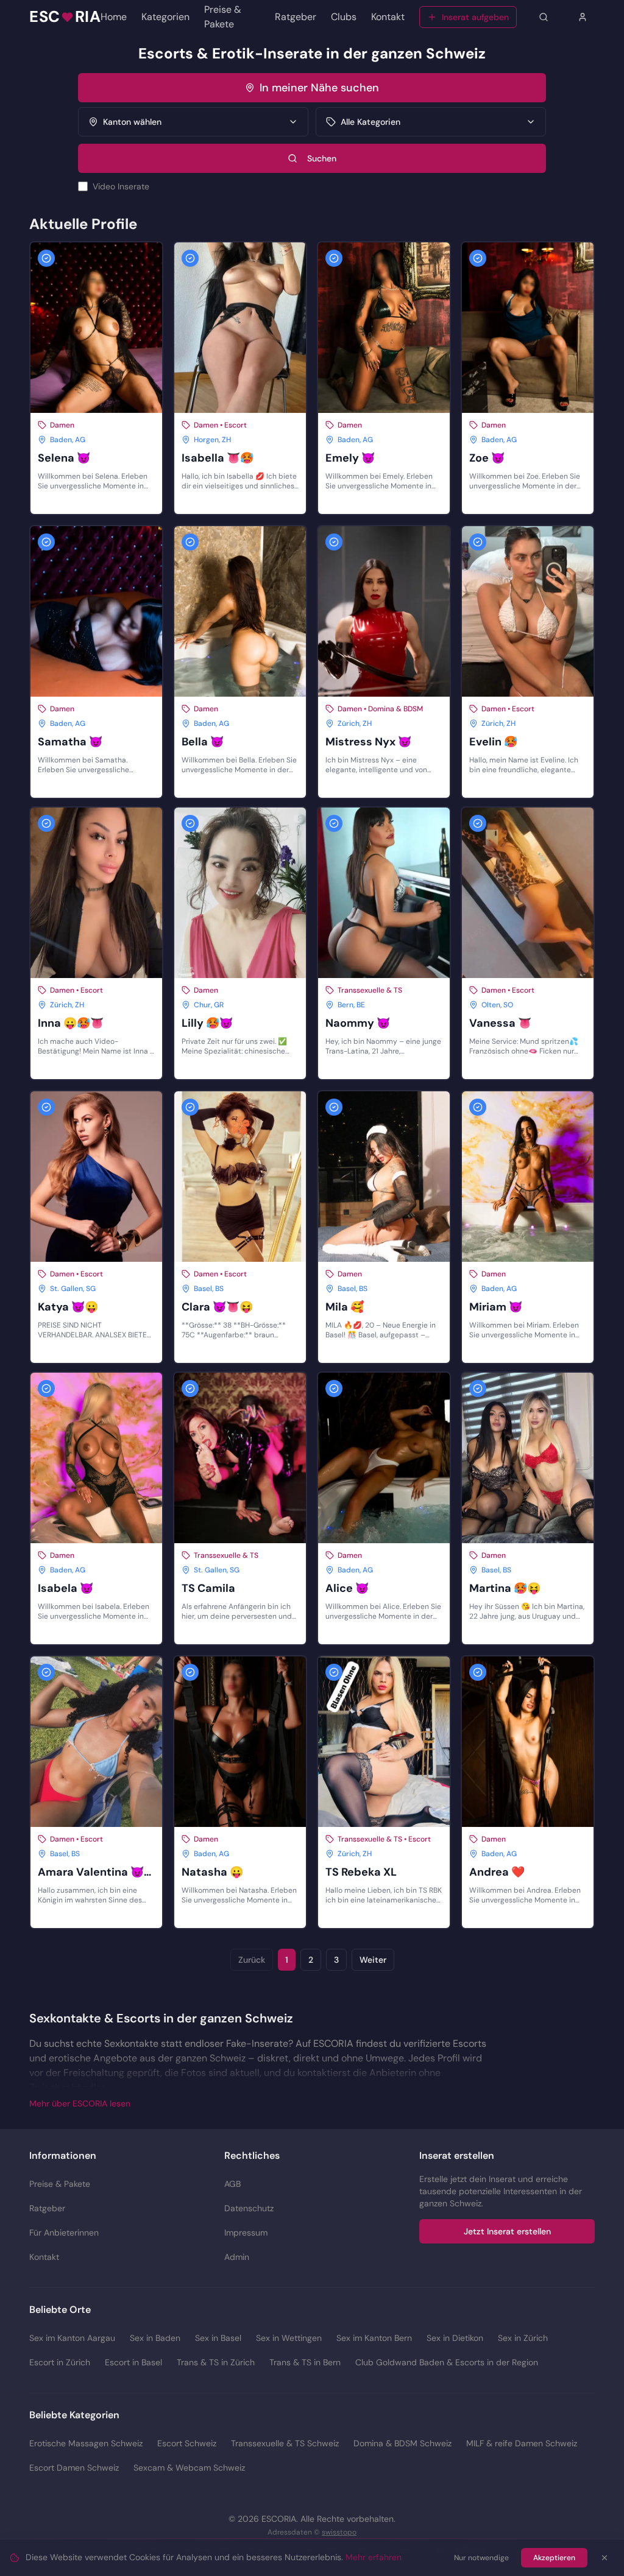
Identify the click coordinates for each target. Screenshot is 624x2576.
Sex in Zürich (523, 2338)
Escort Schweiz (187, 2443)
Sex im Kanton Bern (374, 2338)
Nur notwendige (481, 2558)
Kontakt (388, 17)
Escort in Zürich (60, 2362)
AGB (232, 2184)
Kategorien (165, 17)
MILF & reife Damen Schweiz (522, 2443)
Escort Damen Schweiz (74, 2468)
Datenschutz (249, 2208)
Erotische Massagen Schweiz (86, 2443)
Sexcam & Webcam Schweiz (189, 2468)
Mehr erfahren (374, 2557)
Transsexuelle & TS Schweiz (285, 2443)
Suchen (322, 158)
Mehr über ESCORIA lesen (80, 2103)
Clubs (344, 17)
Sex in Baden (155, 2338)
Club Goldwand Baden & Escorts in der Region (447, 2362)
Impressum (246, 2233)
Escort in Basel (133, 2362)
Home (114, 17)
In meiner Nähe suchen (319, 88)
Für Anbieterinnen (64, 2233)
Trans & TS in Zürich (216, 2362)
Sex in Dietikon (455, 2338)
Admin (237, 2257)
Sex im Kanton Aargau (72, 2338)
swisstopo (339, 2532)
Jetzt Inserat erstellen (507, 2231)
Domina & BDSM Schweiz (402, 2443)
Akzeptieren (554, 2558)
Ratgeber (296, 17)
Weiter (373, 1960)
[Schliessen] (604, 2558)
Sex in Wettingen (289, 2338)
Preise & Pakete (223, 17)
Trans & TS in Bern (305, 2362)
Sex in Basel (218, 2338)
